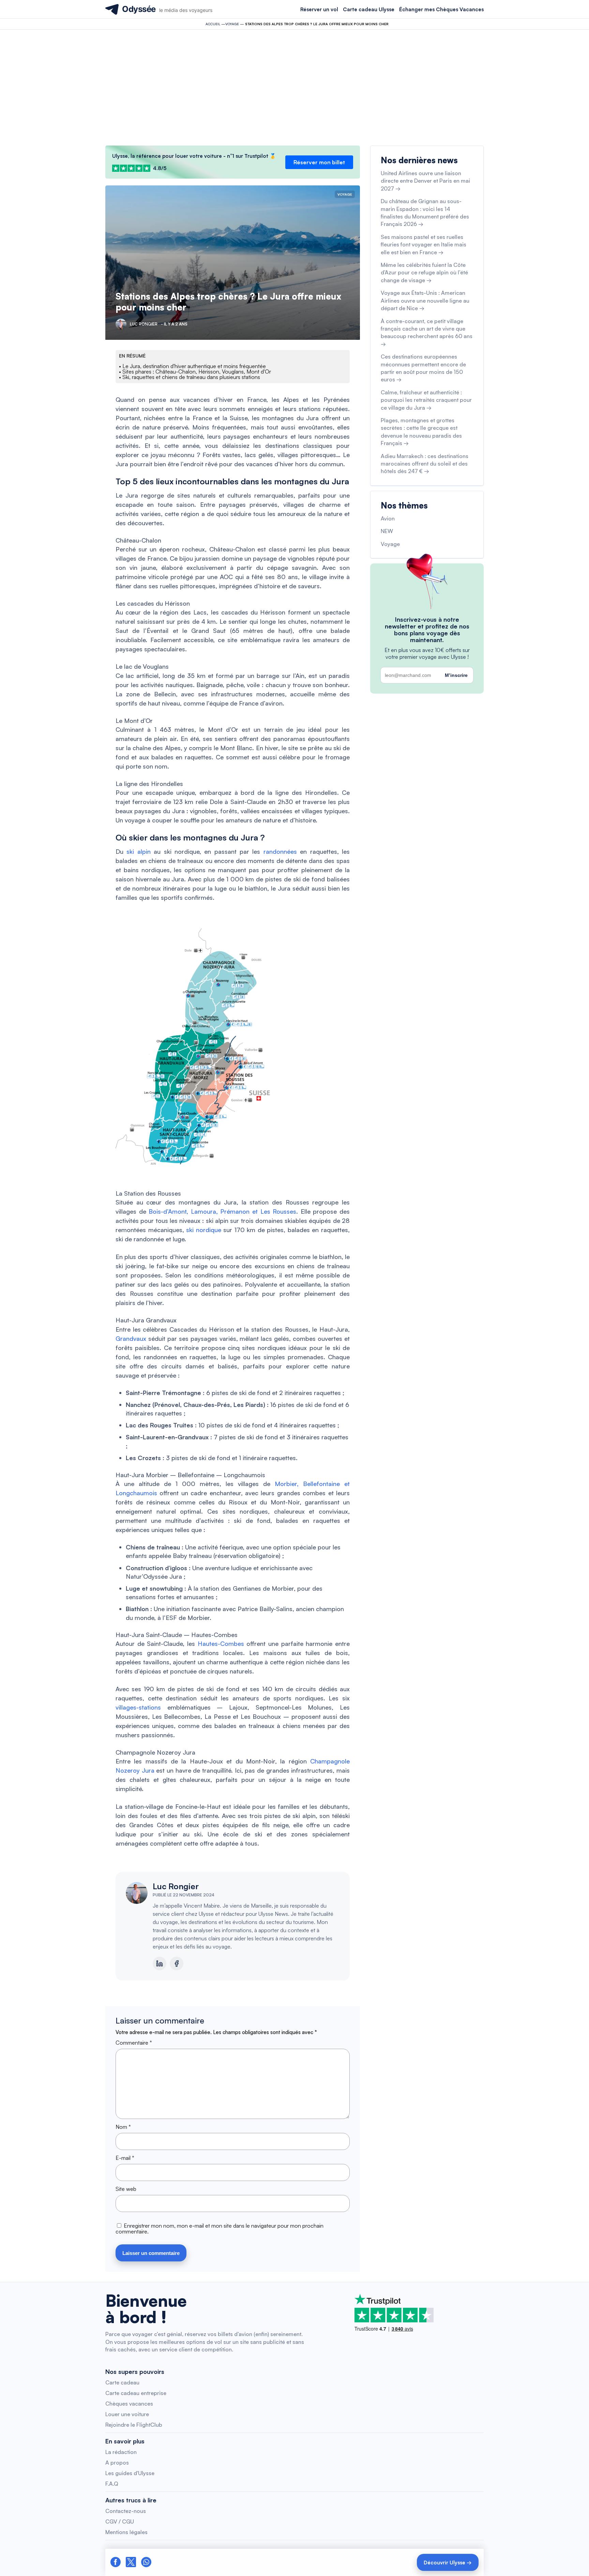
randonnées (280, 851)
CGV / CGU (120, 2521)
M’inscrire (456, 675)
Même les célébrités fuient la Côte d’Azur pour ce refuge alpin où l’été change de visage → (424, 272)
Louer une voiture (127, 2414)
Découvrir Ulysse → (448, 2563)
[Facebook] (177, 1964)
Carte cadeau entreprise (136, 2393)
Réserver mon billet (319, 162)
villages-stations (138, 1707)
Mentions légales (126, 2532)
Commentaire (134, 2043)
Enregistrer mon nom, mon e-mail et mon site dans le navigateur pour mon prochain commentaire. (220, 2229)
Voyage (232, 24)
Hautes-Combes (221, 1643)
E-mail (125, 2158)
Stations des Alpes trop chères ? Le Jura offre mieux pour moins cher (228, 301)
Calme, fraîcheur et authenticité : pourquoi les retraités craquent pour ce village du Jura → (426, 400)
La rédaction (121, 2452)
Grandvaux (131, 1338)
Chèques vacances (129, 2404)
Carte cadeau (122, 2382)
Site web (126, 2189)
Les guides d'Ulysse (130, 2473)
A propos (117, 2463)
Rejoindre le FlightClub (134, 2425)
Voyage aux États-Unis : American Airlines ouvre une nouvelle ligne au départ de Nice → (425, 300)
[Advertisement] (294, 88)
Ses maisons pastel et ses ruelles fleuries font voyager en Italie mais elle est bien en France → (424, 245)
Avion (388, 518)
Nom (123, 2127)
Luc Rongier (176, 1886)
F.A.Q (112, 2484)
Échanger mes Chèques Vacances (441, 9)
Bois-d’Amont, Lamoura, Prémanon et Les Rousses (222, 1211)
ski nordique (204, 1230)
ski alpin (138, 851)
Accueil (213, 24)
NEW (387, 531)
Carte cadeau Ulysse (369, 9)
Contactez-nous (126, 2511)
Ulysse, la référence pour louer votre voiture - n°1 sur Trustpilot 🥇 (194, 156)
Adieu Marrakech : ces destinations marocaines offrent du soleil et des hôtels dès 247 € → (425, 464)
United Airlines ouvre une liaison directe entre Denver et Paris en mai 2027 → (425, 181)
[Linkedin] (160, 1964)
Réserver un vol (319, 9)
